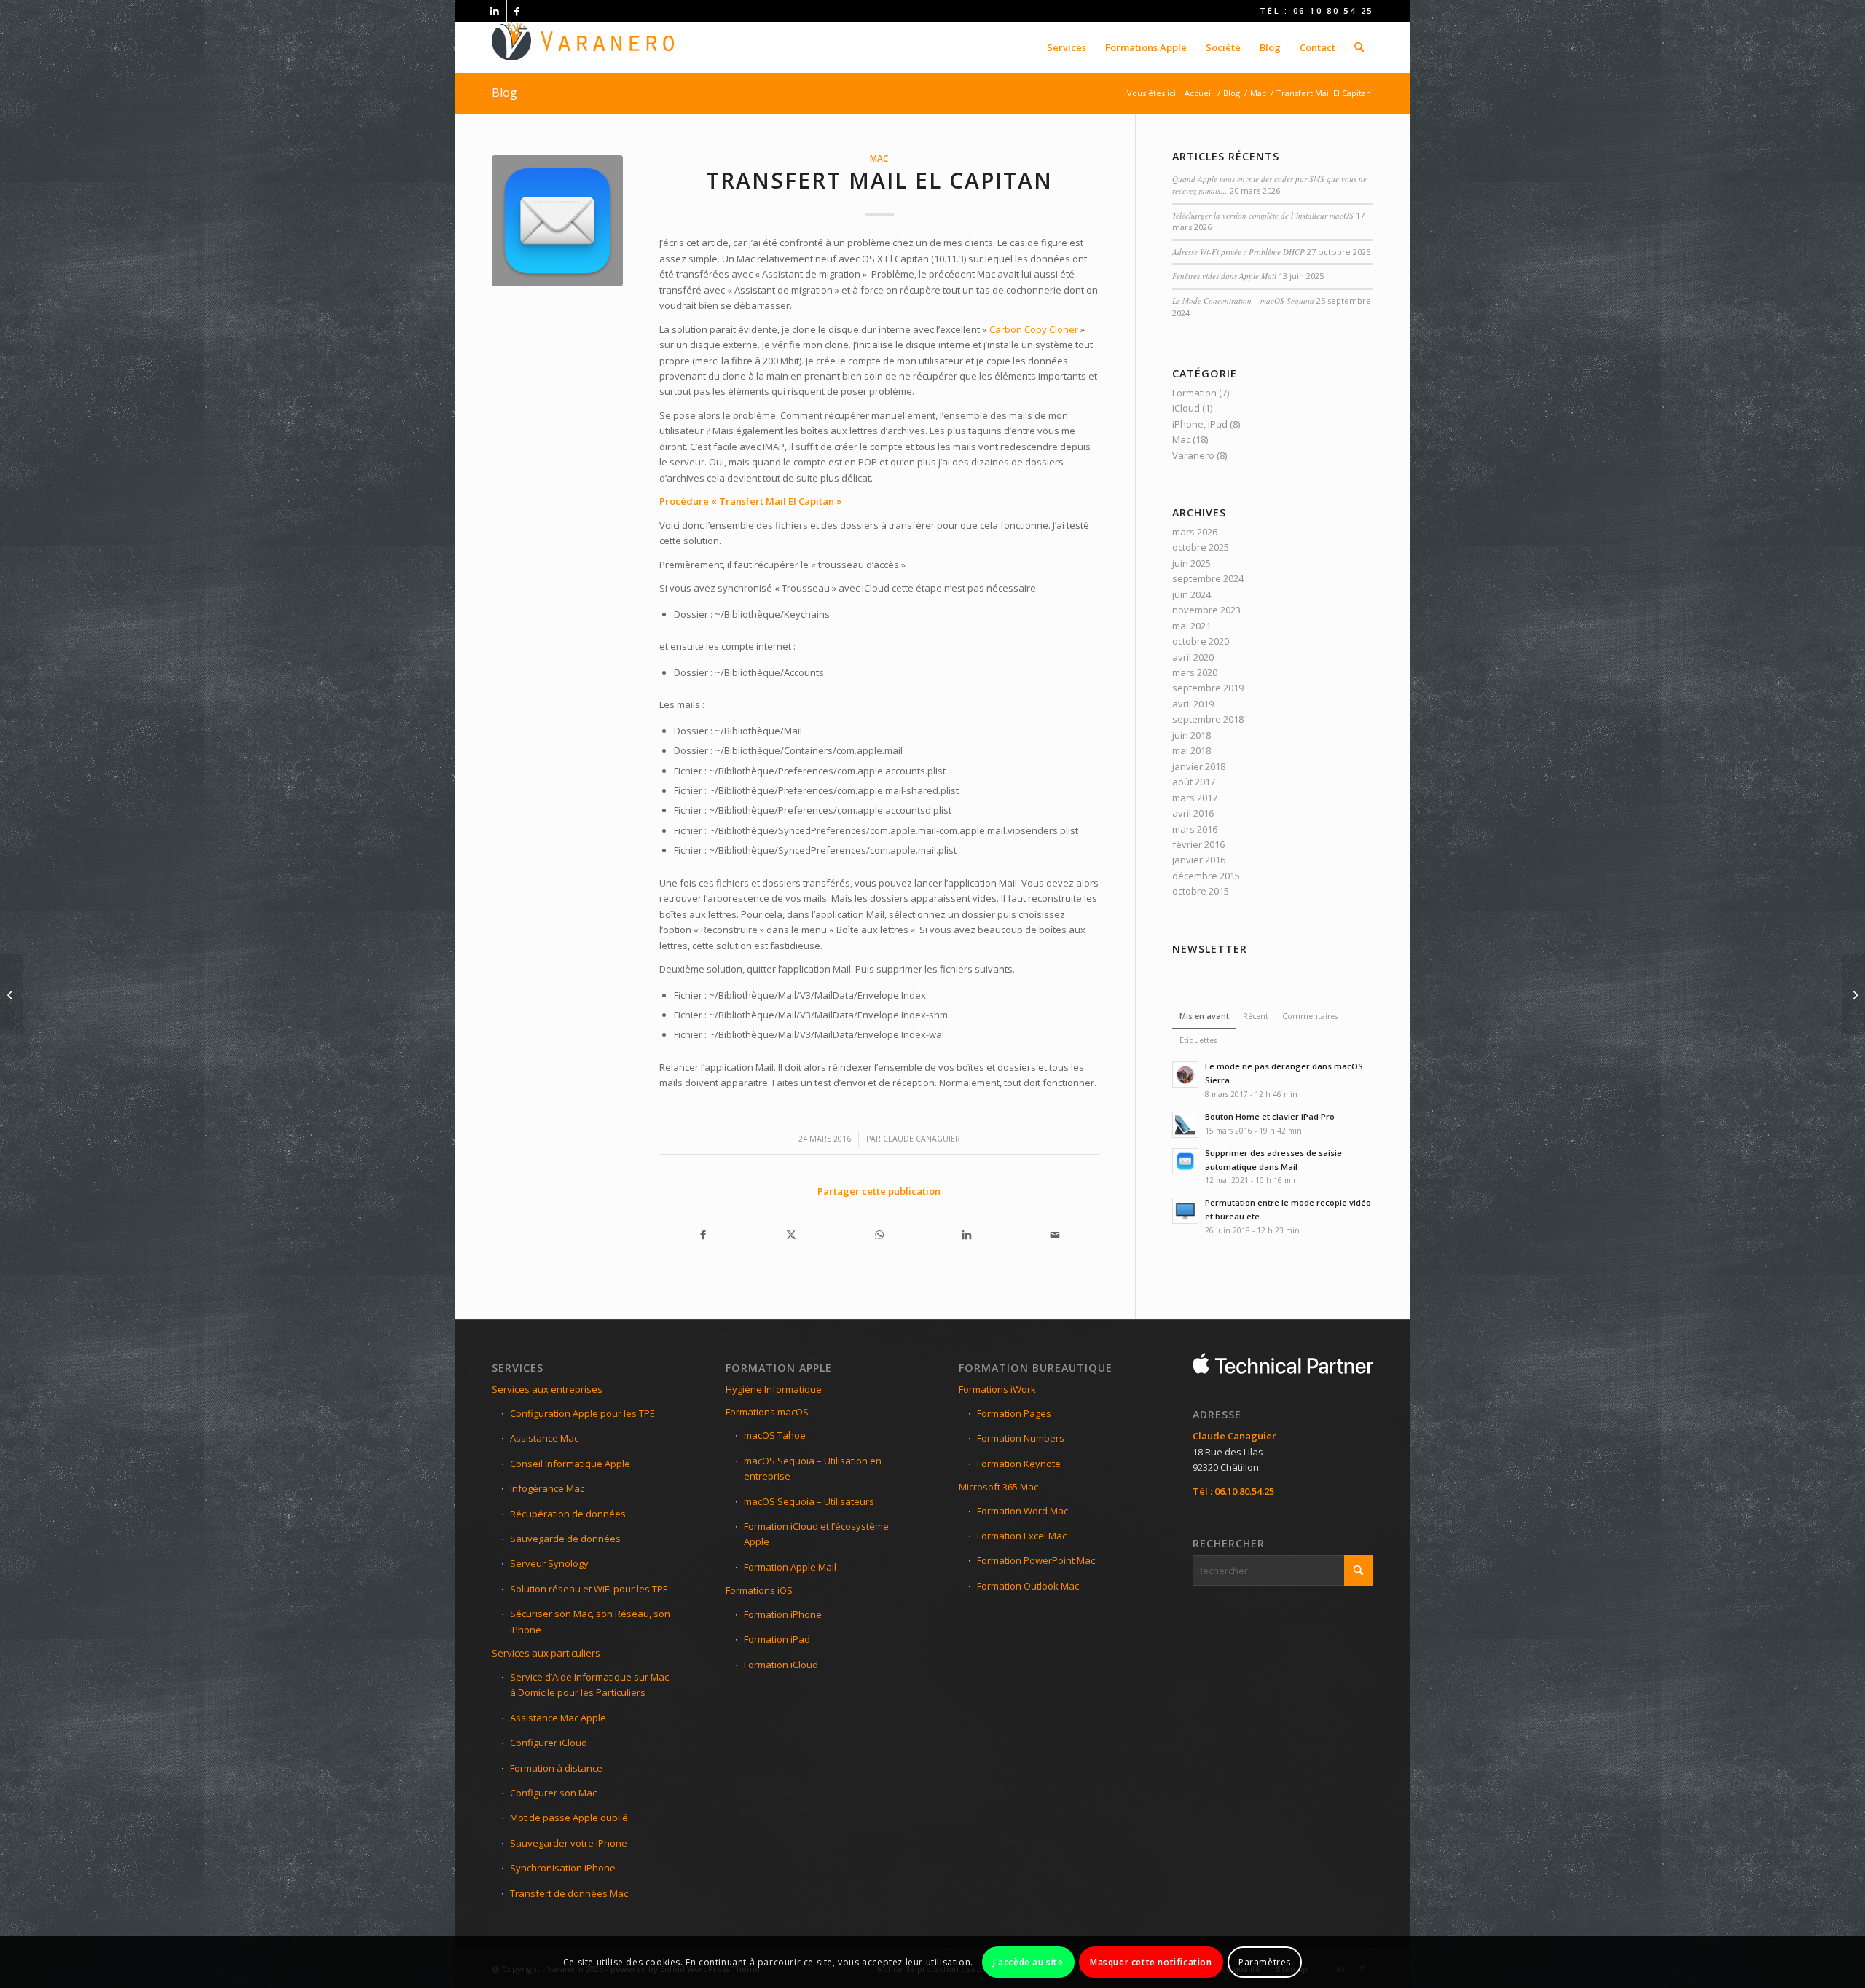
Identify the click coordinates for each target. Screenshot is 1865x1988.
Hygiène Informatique (774, 1389)
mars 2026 (1195, 532)
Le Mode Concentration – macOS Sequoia (1243, 300)
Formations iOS (759, 1590)
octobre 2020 (1201, 641)
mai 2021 (1191, 626)
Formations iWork (997, 1389)
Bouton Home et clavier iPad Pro (1270, 1116)
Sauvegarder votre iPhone (569, 1843)
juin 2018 (1191, 735)
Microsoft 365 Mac (998, 1487)
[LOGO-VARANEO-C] (583, 47)
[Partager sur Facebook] (703, 1234)
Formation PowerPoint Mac (1036, 1560)
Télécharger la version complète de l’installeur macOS (1263, 215)
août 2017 (1194, 782)
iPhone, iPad (1200, 424)
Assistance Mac (544, 1438)
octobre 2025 (1201, 547)
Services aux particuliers (546, 1653)
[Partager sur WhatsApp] (879, 1234)
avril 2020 (1193, 657)
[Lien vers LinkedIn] (496, 11)
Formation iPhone (783, 1614)
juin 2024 (1191, 594)
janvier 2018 (1199, 766)
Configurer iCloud (549, 1743)
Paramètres (1265, 1962)
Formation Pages (1014, 1413)
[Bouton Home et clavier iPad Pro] (11, 994)
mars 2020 (1195, 672)
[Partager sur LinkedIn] (967, 1234)
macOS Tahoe (775, 1435)
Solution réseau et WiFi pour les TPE (589, 1589)
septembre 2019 (1208, 688)
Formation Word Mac (1022, 1511)
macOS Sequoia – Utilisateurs (809, 1501)
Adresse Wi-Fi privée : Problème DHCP (1238, 252)
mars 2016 (1195, 829)
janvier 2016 (1199, 860)
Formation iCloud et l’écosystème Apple (816, 1534)
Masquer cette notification (1151, 1962)
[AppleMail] (557, 221)
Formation (1194, 393)
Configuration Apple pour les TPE (582, 1413)
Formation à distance (556, 1768)
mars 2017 (1195, 798)
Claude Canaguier (922, 1139)
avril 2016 (1193, 813)
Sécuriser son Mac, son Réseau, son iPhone (590, 1621)
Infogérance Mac (547, 1488)
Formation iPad (777, 1639)
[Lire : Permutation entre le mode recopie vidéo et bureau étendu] (1185, 1211)
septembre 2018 (1208, 719)
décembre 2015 (1206, 876)
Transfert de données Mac (569, 1893)
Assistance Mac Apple (558, 1718)
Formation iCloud (781, 1665)
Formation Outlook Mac (1028, 1586)
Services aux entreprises (547, 1389)
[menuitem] (1067, 47)
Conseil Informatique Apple (570, 1464)
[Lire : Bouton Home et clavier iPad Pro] (1185, 1125)
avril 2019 (1193, 704)
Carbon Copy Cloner (1034, 329)
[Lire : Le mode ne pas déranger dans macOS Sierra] (1185, 1074)
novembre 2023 (1206, 610)
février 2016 (1198, 844)
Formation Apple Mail (790, 1567)
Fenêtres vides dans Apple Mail (1224, 276)
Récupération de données (568, 1514)
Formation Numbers (1021, 1438)
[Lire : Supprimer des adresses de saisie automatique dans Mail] (1185, 1161)
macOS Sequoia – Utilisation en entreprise (813, 1468)
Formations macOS (767, 1412)
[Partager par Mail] (1055, 1234)
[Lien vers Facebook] (518, 11)
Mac (879, 158)
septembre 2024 (1208, 578)
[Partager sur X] (792, 1234)
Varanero (1193, 455)
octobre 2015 (1201, 891)
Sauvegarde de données (565, 1539)
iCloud (1186, 408)
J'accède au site (1028, 1962)
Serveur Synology (549, 1563)
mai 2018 (1191, 750)
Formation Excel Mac (1022, 1536)
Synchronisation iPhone (563, 1868)
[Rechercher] (1359, 47)
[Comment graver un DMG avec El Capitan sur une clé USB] (1854, 994)
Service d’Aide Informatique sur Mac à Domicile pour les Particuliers (589, 1685)
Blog (504, 93)
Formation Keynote (1019, 1464)
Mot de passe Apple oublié (569, 1818)
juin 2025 (1191, 563)
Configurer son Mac (553, 1793)
